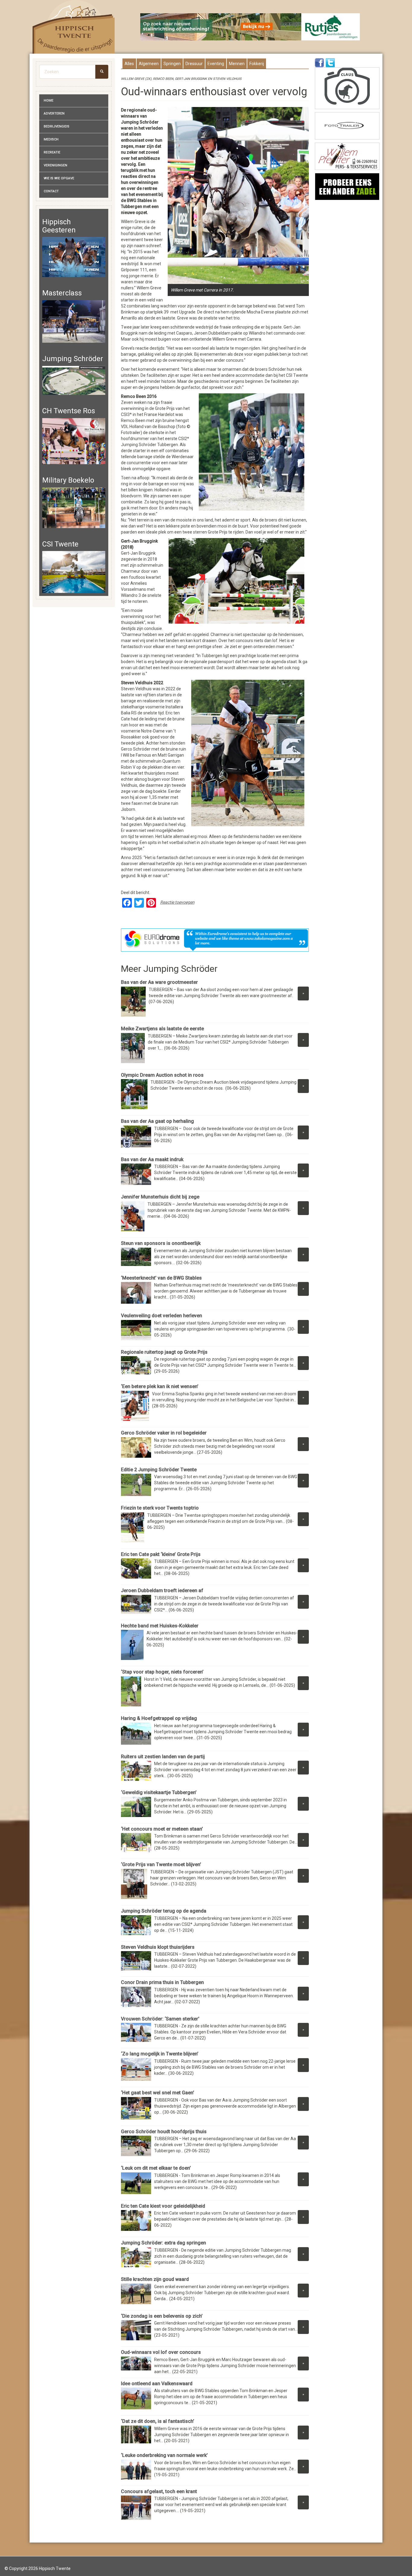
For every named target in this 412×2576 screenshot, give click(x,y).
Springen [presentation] (172, 64)
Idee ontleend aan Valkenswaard (157, 2384)
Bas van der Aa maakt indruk (152, 1159)
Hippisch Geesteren (59, 226)
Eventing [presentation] (216, 64)
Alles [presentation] (129, 64)
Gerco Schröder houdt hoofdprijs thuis (164, 2132)
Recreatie (52, 152)
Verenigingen (55, 165)
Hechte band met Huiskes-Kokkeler (160, 1626)
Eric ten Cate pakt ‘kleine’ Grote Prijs (161, 1554)
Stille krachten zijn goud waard (155, 2279)
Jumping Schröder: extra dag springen (163, 2243)
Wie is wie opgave (59, 178)
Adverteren (54, 113)
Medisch (51, 139)
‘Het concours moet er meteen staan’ (162, 1829)
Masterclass (62, 293)
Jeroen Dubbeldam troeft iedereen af (162, 1590)
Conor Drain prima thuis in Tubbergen (162, 1982)
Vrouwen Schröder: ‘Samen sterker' (160, 2019)
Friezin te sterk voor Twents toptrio (160, 1508)
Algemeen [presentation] (149, 64)
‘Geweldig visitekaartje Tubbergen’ (159, 1792)
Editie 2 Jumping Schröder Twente (159, 1470)
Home (49, 101)
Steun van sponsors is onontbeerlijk (161, 1243)
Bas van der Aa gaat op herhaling (157, 1121)
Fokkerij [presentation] (257, 64)
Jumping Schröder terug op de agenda (164, 1911)
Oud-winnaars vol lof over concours (161, 2352)
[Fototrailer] (347, 126)
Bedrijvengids (57, 126)
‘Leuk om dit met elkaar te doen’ (156, 2168)
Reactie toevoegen (177, 902)
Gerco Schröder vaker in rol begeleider (164, 1433)
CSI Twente (60, 544)
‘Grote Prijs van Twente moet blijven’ (161, 1864)
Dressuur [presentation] (194, 64)
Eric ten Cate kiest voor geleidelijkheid (163, 2206)
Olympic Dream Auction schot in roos (162, 1075)
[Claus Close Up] (347, 88)
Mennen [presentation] (237, 64)
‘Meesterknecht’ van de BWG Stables (161, 1278)
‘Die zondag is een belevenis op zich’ (162, 2316)
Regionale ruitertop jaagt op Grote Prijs (164, 1352)
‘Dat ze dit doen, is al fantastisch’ (158, 2421)
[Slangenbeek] (347, 187)
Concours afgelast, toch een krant (159, 2491)
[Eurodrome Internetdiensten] (215, 940)
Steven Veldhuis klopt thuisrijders (158, 1947)
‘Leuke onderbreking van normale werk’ (164, 2455)
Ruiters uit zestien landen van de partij (163, 1757)
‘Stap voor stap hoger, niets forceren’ (162, 1672)
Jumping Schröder (73, 359)
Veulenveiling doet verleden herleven (162, 1316)
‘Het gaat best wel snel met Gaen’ (158, 2093)
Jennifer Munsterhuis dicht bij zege (160, 1197)
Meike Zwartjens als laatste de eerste (162, 1029)
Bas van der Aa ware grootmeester (159, 982)
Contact (51, 191)
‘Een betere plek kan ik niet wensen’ (160, 1386)
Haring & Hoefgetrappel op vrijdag (159, 1718)
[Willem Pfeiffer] (347, 156)
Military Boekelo (68, 480)
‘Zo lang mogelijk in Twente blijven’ (160, 2054)
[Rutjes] (250, 27)
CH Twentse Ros (69, 411)
